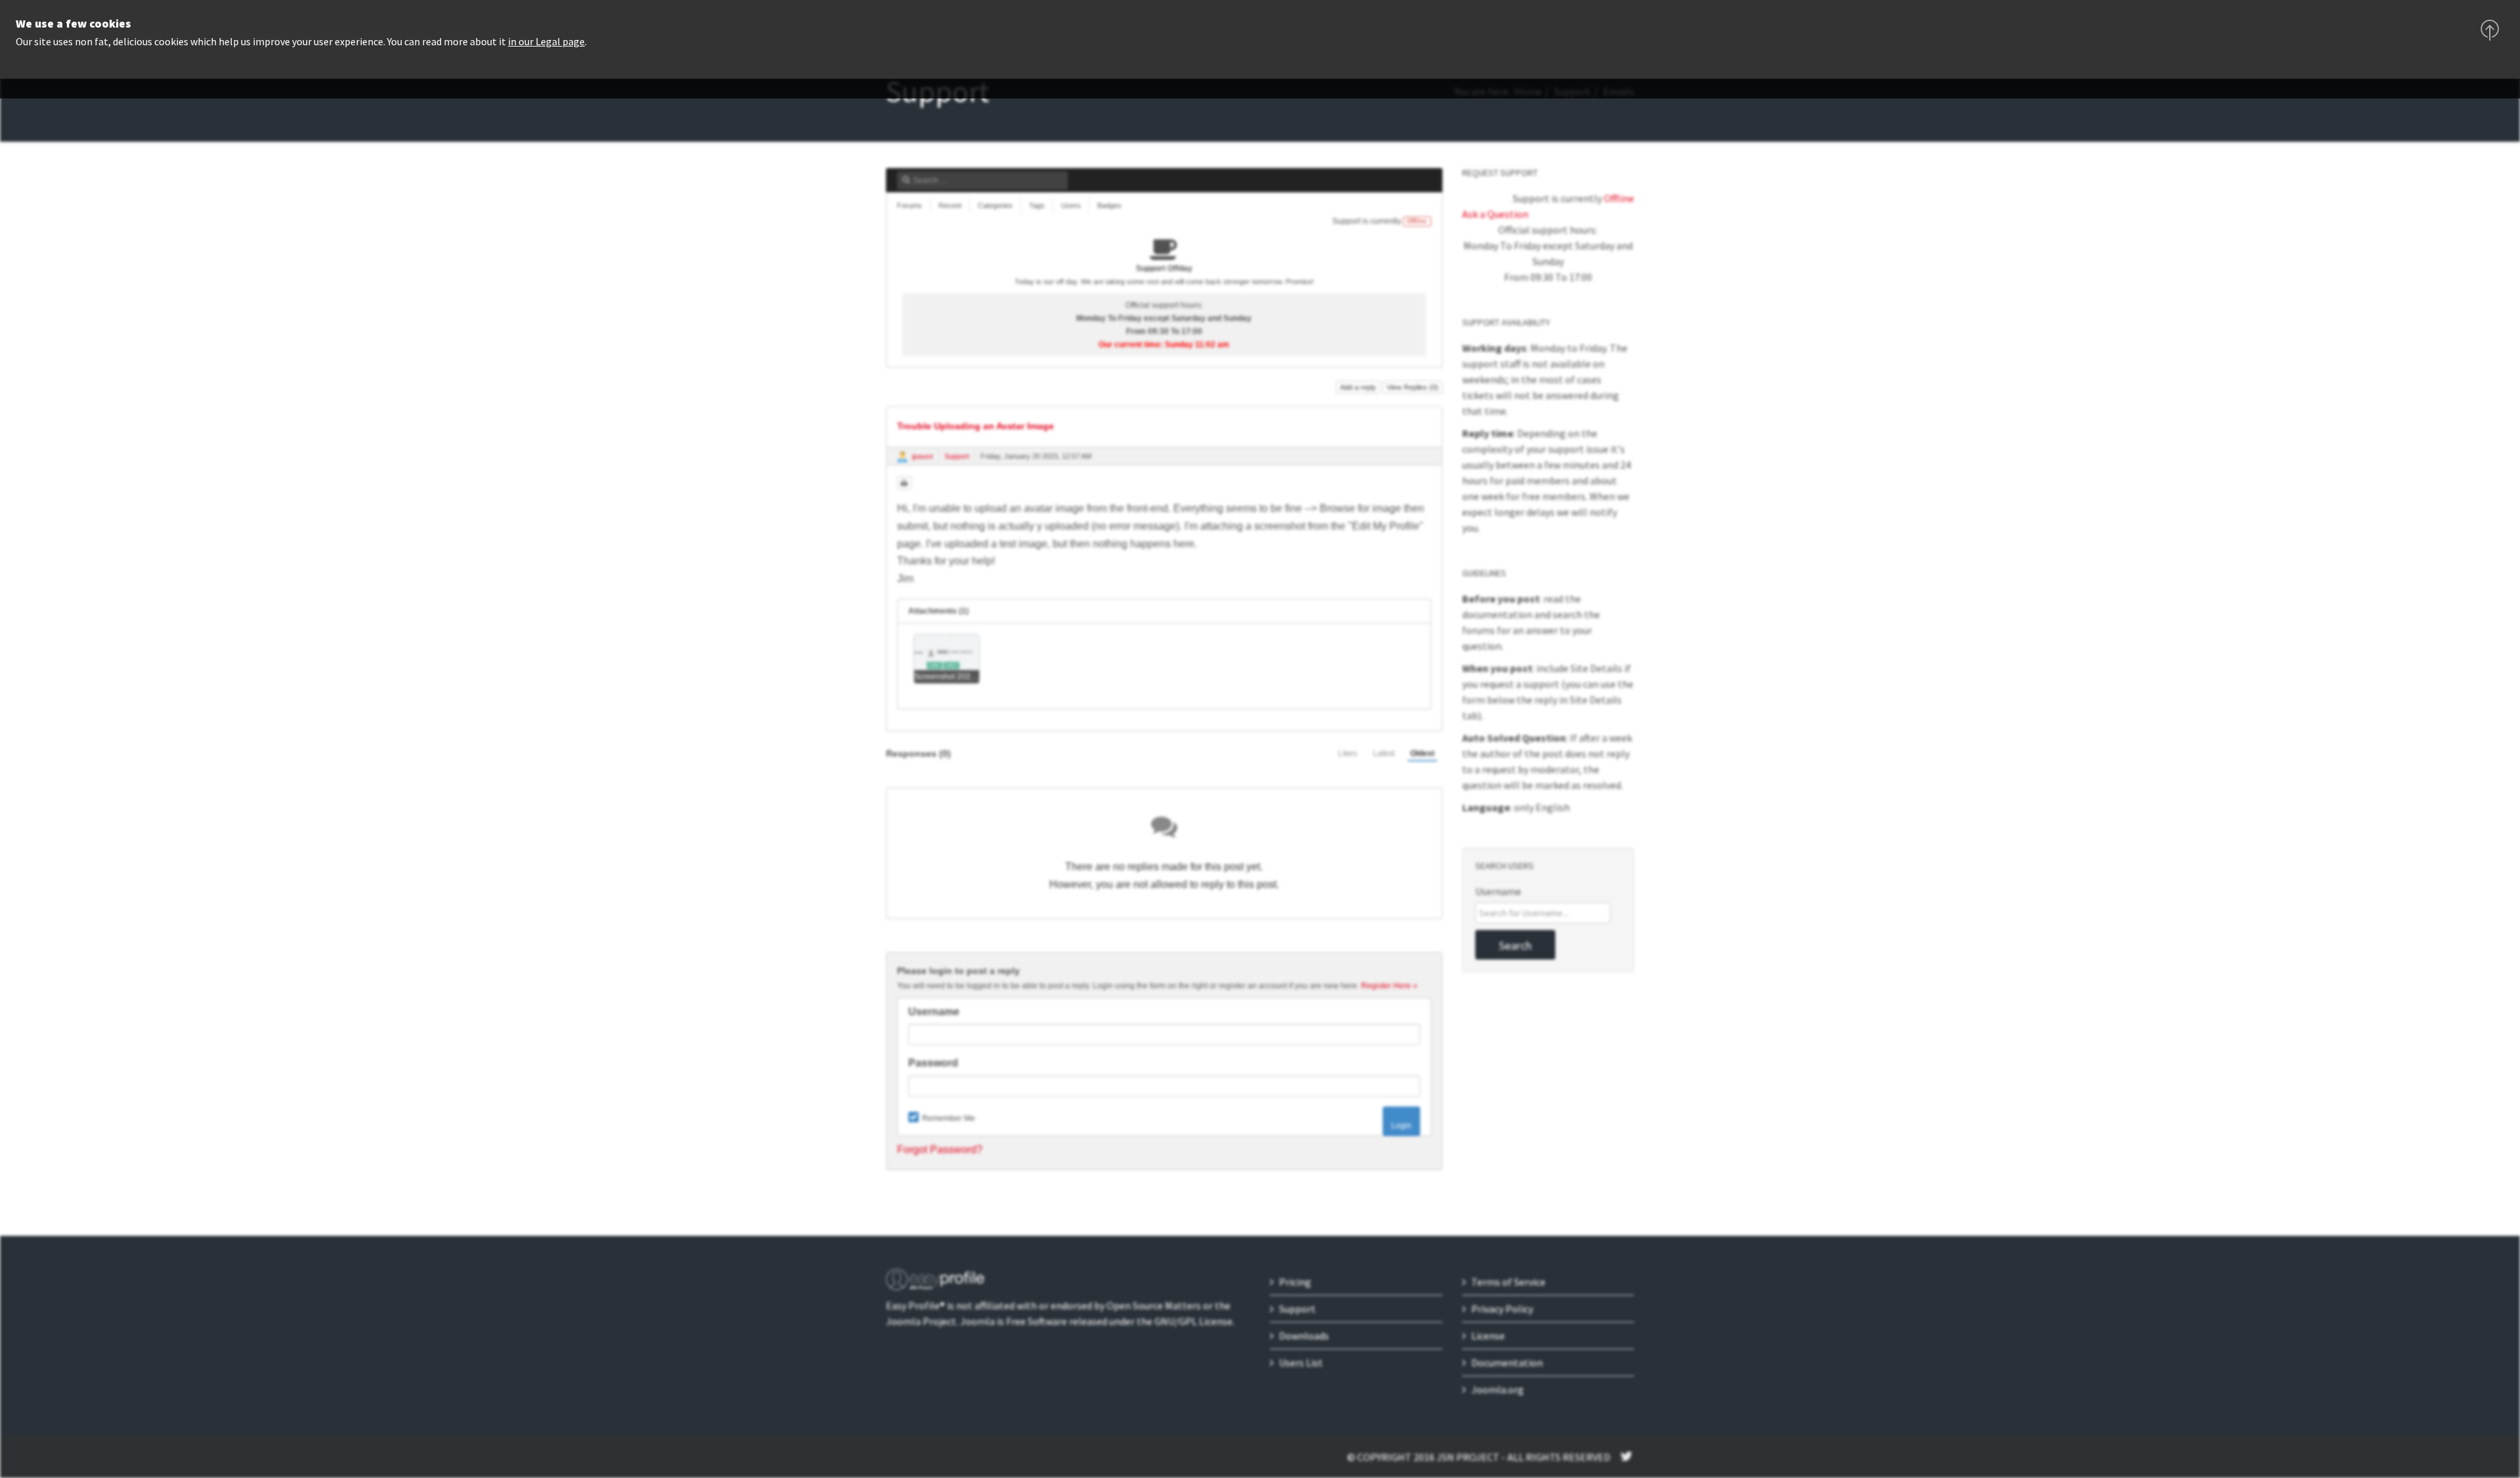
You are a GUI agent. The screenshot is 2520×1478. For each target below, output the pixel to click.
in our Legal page (546, 41)
